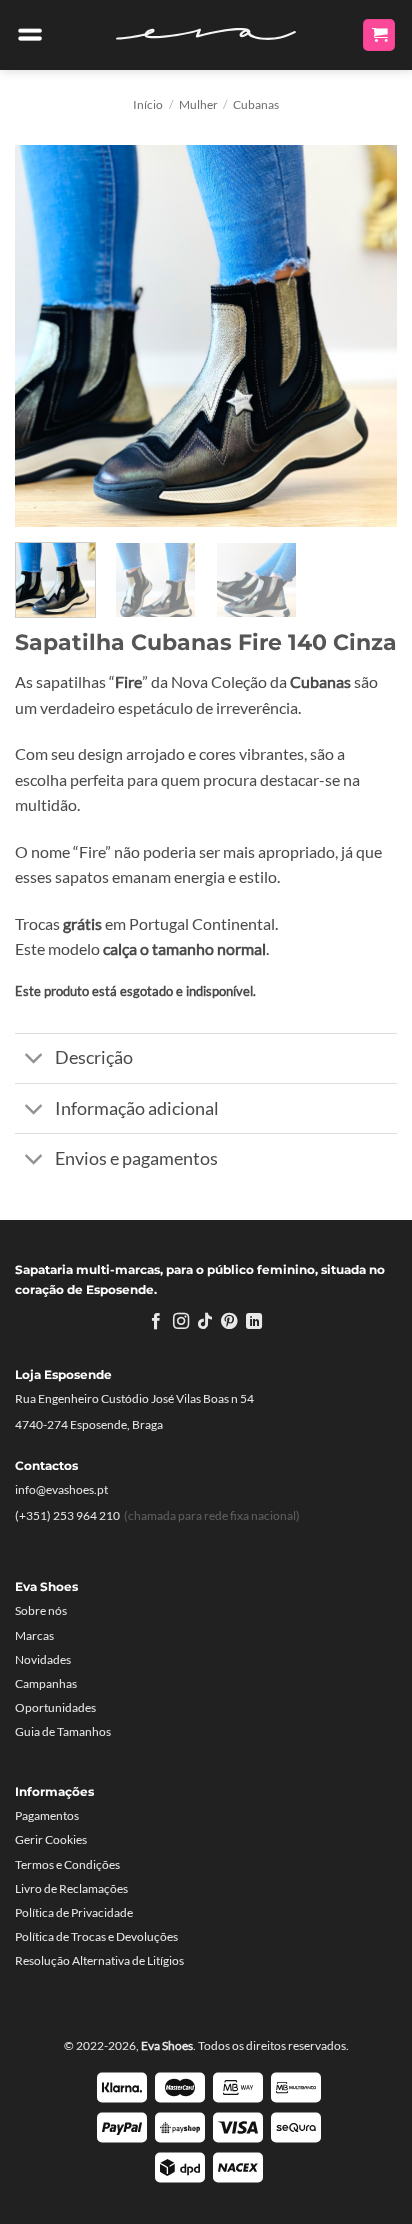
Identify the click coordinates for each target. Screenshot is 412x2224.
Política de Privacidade (74, 1912)
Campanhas (46, 1683)
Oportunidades (55, 1707)
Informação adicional (137, 1108)
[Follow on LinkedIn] (254, 1322)
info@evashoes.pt (61, 1489)
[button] (30, 35)
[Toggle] (34, 1060)
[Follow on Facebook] (156, 1322)
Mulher (198, 104)
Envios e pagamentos (136, 1158)
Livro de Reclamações (71, 1888)
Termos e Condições (67, 1864)
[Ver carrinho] (379, 35)
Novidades (43, 1659)
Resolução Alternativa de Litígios (99, 1960)
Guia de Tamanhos (63, 1731)
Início (148, 104)
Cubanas (256, 104)
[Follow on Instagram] (180, 1322)
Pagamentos (47, 1815)
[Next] (364, 336)
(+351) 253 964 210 (67, 1515)
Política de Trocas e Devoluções (96, 1936)
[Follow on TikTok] (205, 1322)
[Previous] (48, 336)
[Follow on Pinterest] (229, 1322)
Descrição (94, 1057)
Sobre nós (41, 1610)
